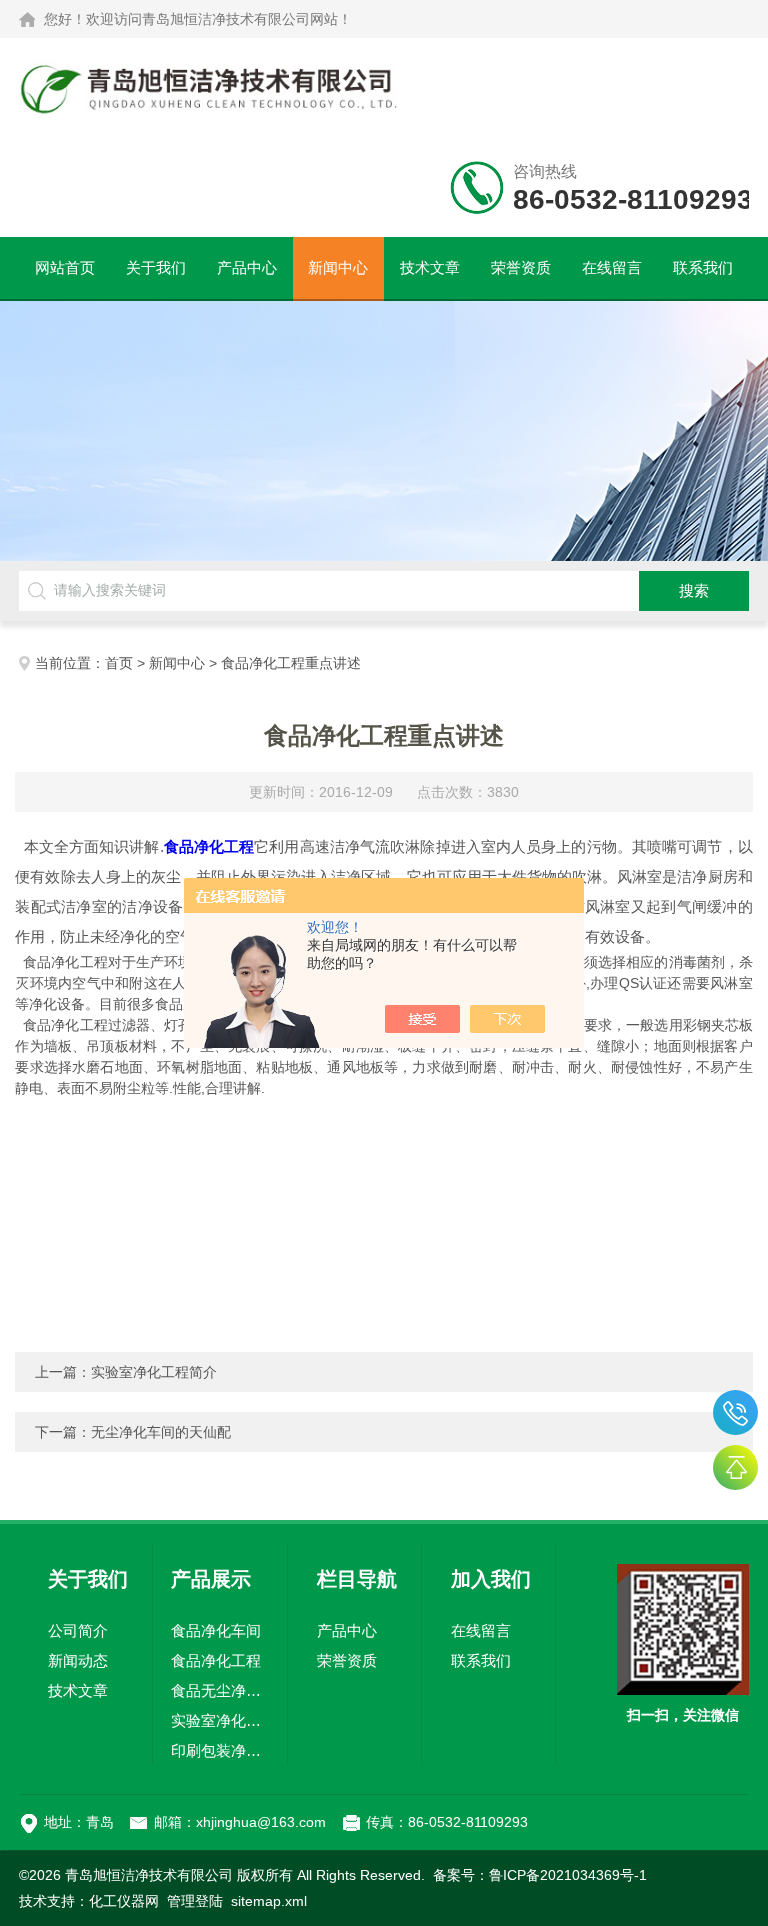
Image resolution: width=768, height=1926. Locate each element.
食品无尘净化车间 (220, 1690)
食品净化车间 (216, 1630)
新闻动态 (78, 1660)
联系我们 (703, 267)
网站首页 (65, 267)
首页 (119, 663)
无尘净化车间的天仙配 (161, 1432)
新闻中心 (338, 267)
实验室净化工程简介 (154, 1372)
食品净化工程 (216, 1660)
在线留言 (612, 267)
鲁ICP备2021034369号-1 (568, 1875)
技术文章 (430, 267)
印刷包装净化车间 (220, 1750)
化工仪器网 (124, 1901)
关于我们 (156, 267)
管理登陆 (195, 1901)
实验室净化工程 (220, 1720)
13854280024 (735, 1412)
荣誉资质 (521, 267)
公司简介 (78, 1630)
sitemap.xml (269, 1901)
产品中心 (247, 267)
